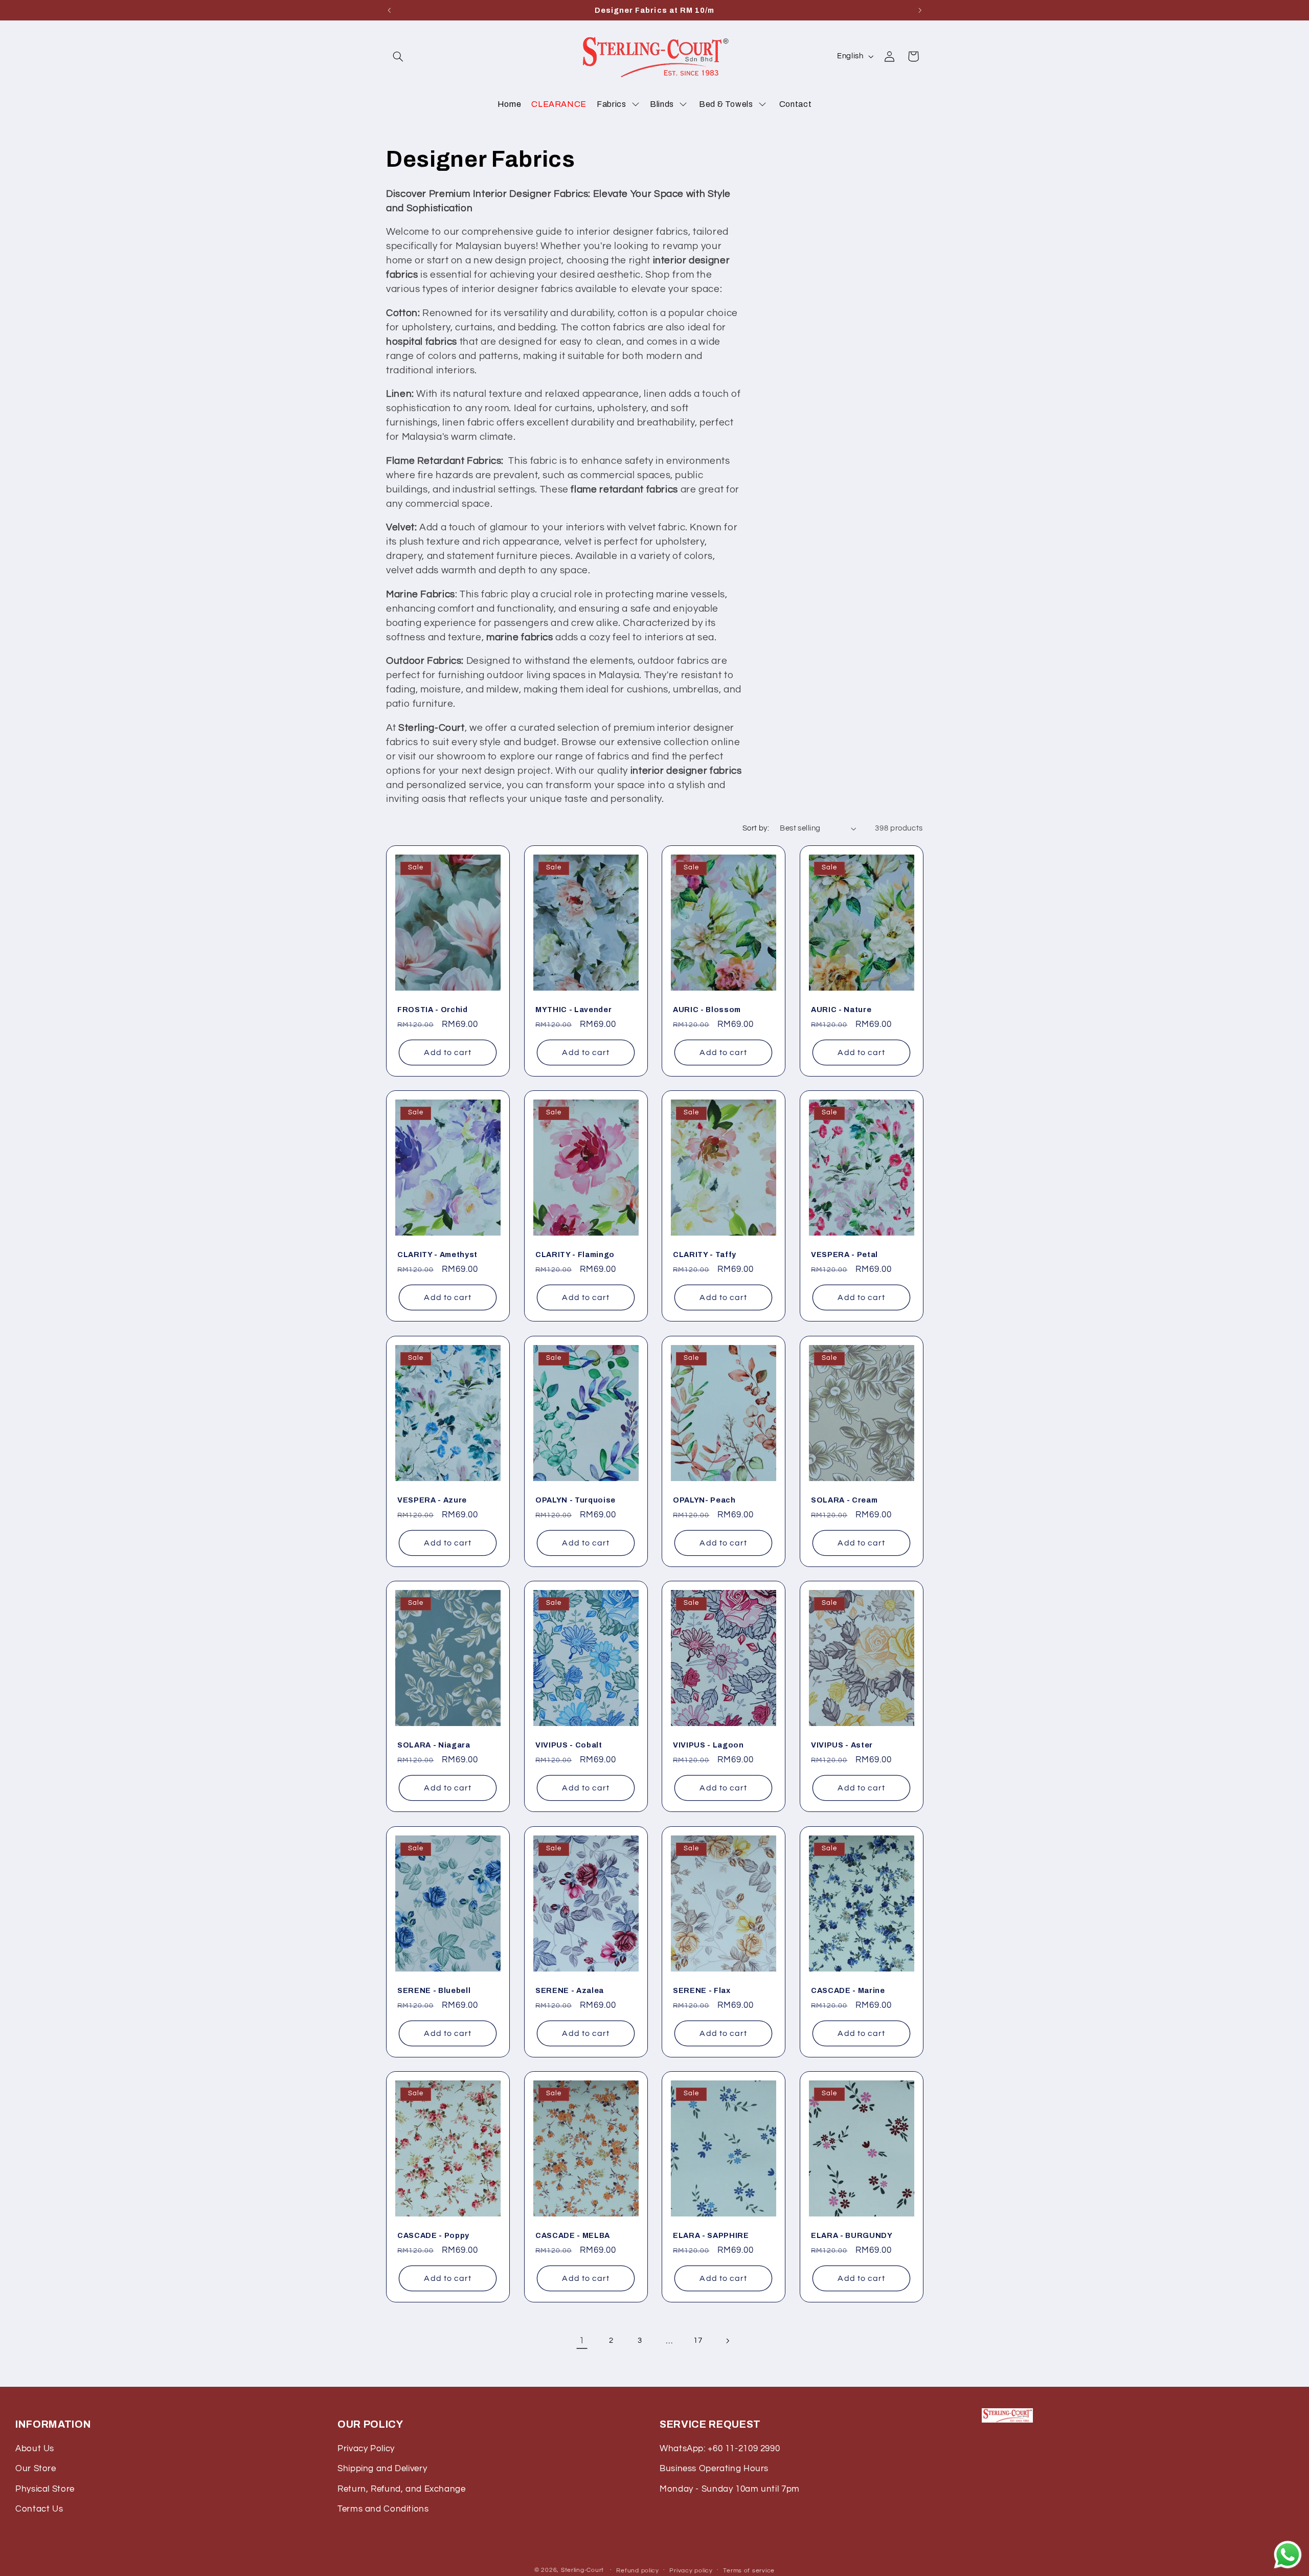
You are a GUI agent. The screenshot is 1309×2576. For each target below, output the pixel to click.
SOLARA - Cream (844, 1500)
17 (698, 2340)
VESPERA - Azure (432, 1500)
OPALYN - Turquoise (575, 1500)
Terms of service (749, 2571)
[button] (398, 56)
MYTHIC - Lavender (573, 1009)
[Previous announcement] (389, 10)
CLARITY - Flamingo (575, 1255)
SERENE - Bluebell (434, 1990)
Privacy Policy (366, 2449)
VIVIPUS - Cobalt (569, 1745)
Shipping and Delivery (382, 2469)
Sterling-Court (582, 2570)
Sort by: (756, 828)
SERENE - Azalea (570, 1990)
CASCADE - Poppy (433, 2235)
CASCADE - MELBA (573, 2235)
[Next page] (727, 2341)
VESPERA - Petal (844, 1255)
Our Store (36, 2469)
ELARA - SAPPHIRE (711, 2235)
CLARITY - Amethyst (437, 1255)
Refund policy (638, 2571)
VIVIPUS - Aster (842, 1745)
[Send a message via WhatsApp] (1288, 2555)
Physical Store (45, 2489)
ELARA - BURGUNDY (852, 2235)
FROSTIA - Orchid (433, 1009)
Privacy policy (691, 2571)
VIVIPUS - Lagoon (708, 1745)
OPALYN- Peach (704, 1500)
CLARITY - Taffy (705, 1255)
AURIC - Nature (841, 1009)
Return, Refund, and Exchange (402, 2489)
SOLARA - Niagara (434, 1745)
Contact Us (39, 2509)
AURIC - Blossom (707, 1009)
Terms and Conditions (383, 2509)
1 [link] (582, 2341)
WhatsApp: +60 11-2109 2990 (720, 2449)
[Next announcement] (920, 10)
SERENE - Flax (702, 1990)
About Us (35, 2449)
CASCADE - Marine (848, 1990)
